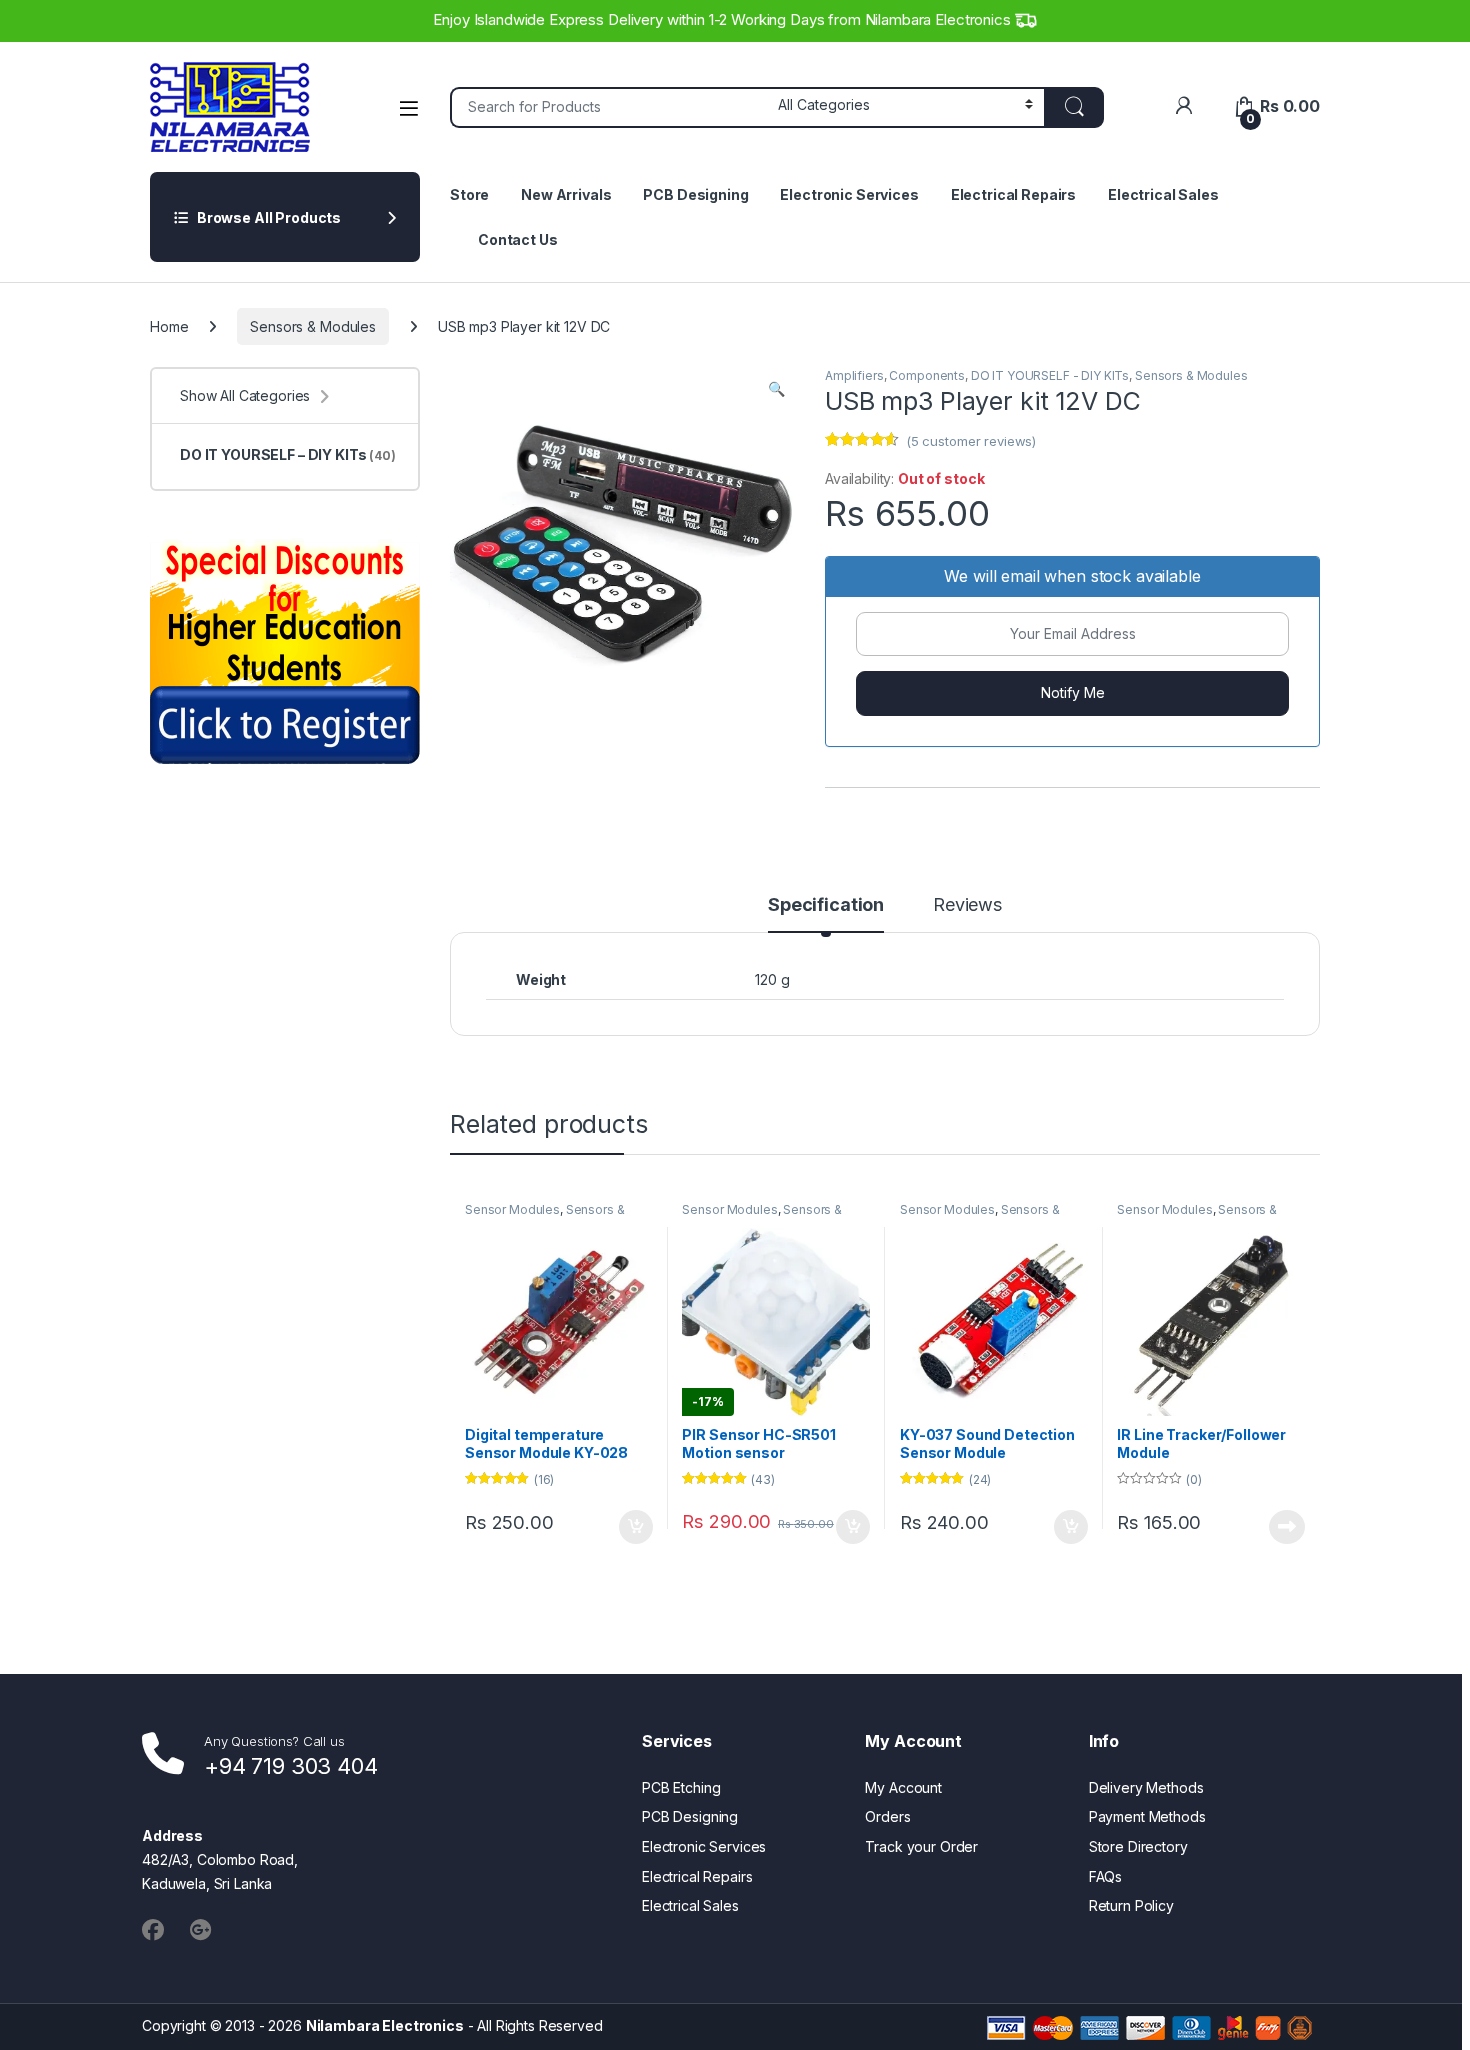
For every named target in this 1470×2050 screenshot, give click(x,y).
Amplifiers (854, 375)
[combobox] (608, 107)
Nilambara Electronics (385, 2025)
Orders (887, 1816)
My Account (903, 1787)
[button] (776, 389)
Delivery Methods (1146, 1787)
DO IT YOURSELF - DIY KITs (1050, 375)
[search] (1074, 107)
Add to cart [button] (636, 1527)
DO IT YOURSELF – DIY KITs (288, 454)
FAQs (1105, 1876)
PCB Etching (681, 1787)
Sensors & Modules (313, 326)
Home (169, 326)
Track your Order (921, 1846)
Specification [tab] (826, 905)
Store (469, 194)
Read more (1287, 1527)
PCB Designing (695, 194)
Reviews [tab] (967, 905)
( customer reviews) (971, 441)
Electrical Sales (1163, 194)
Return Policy (1131, 1905)
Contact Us (518, 239)
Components (927, 375)
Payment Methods (1147, 1816)
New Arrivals (566, 194)
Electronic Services (849, 194)
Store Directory (1138, 1846)
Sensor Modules (512, 1209)
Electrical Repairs (1013, 194)
